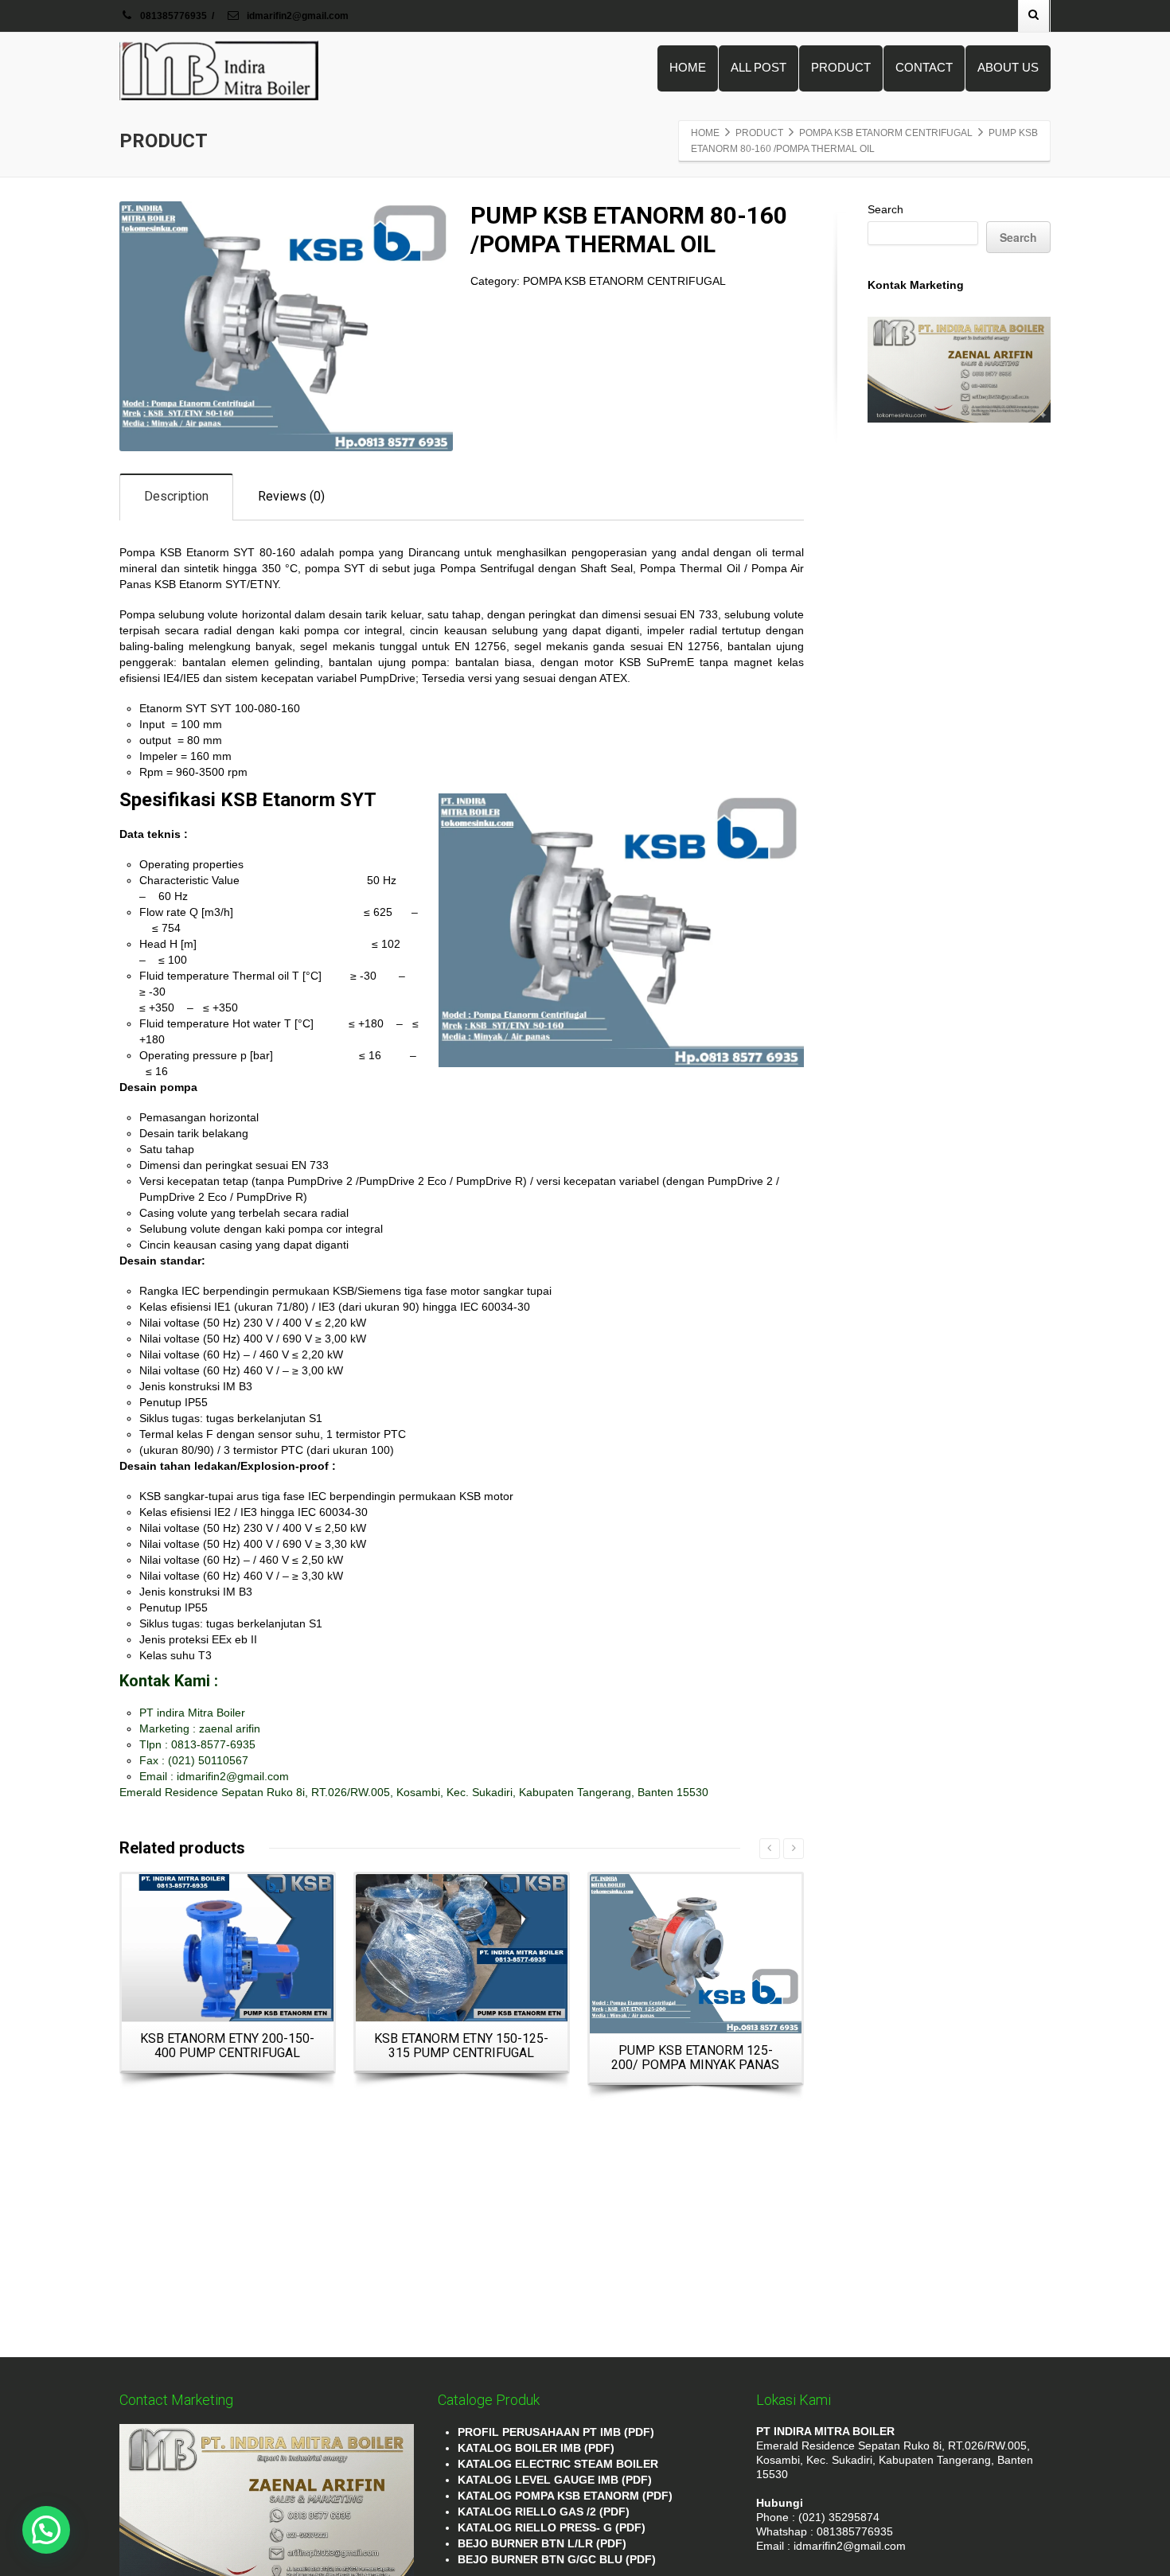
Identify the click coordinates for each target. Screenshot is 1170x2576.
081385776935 (174, 16)
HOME (688, 67)
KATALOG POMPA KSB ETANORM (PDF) (565, 2496)
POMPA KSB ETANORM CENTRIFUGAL (624, 281)
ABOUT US (1008, 67)
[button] (46, 2530)
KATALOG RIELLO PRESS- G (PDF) (552, 2527)
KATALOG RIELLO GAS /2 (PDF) (544, 2512)
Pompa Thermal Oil (690, 568)
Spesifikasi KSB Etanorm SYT (248, 800)
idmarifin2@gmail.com (296, 16)
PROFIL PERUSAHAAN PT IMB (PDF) (556, 2432)
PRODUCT (841, 67)
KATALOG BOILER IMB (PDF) (536, 2448)
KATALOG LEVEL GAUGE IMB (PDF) (555, 2480)
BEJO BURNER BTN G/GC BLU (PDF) (557, 2559)
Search (885, 209)
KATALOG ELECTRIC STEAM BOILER (558, 2464)
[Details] (228, 1948)
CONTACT (924, 67)
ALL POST (759, 67)
